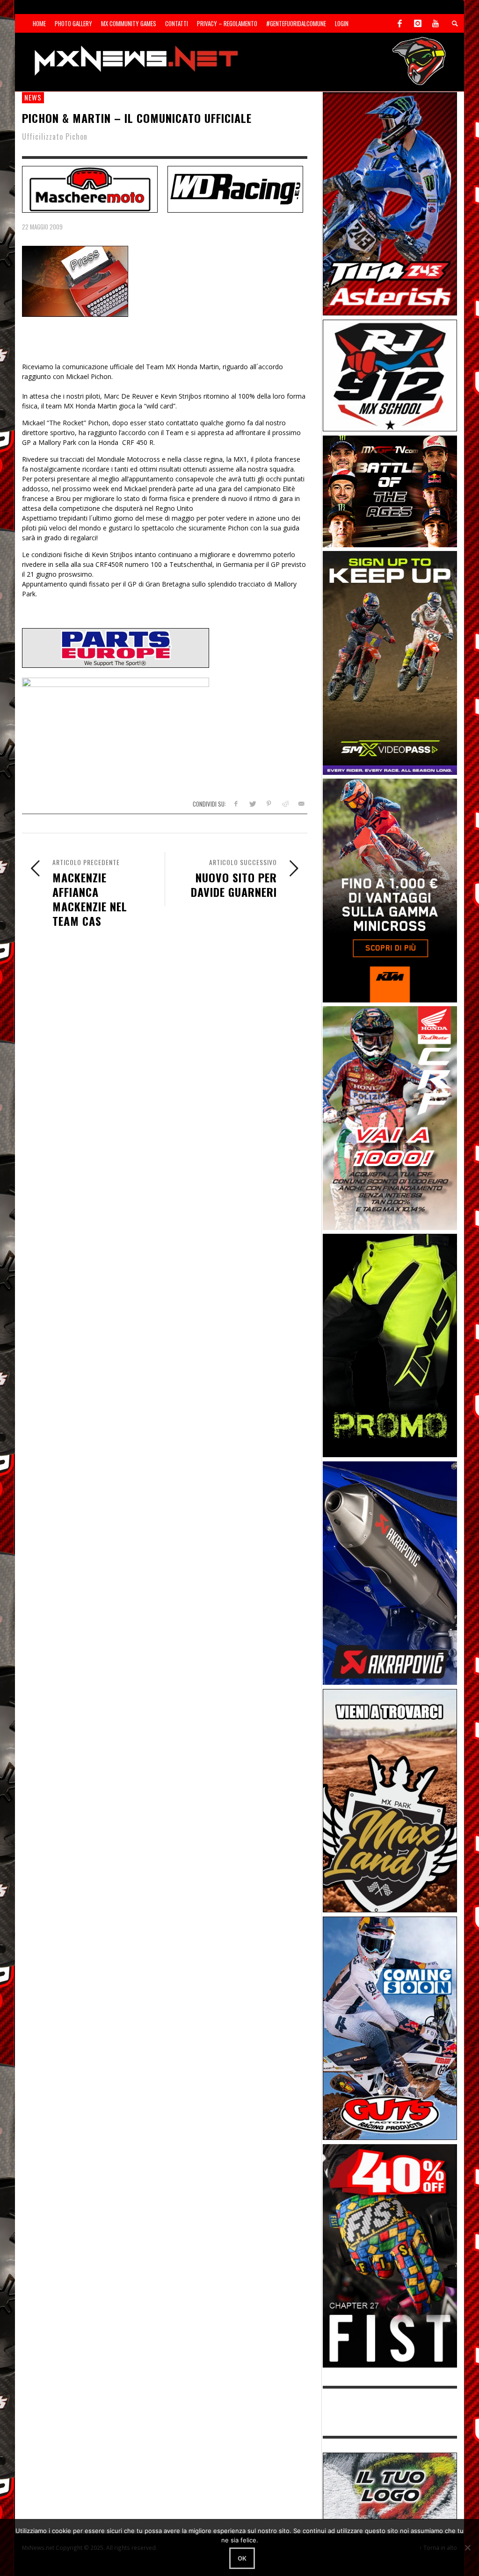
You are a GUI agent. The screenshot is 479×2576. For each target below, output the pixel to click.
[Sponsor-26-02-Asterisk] (390, 203)
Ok (242, 2558)
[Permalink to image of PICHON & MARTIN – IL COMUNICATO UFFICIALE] (75, 281)
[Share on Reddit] (285, 804)
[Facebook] (400, 23)
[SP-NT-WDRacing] (235, 188)
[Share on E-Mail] (301, 804)
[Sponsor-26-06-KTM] (390, 890)
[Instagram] (418, 23)
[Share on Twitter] (252, 804)
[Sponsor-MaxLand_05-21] (390, 1800)
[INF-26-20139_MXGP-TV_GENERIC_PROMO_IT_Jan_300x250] (390, 490)
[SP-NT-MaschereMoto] (90, 188)
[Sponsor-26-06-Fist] (390, 2255)
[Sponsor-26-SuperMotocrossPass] (390, 662)
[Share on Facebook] (236, 804)
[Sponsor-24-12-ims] (390, 1345)
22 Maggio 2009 (42, 227)
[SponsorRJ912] (390, 375)
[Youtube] (435, 23)
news (33, 97)
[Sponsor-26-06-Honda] (390, 1117)
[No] (467, 2547)
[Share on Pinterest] (269, 804)
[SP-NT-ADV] (390, 2485)
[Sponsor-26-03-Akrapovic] (390, 1572)
